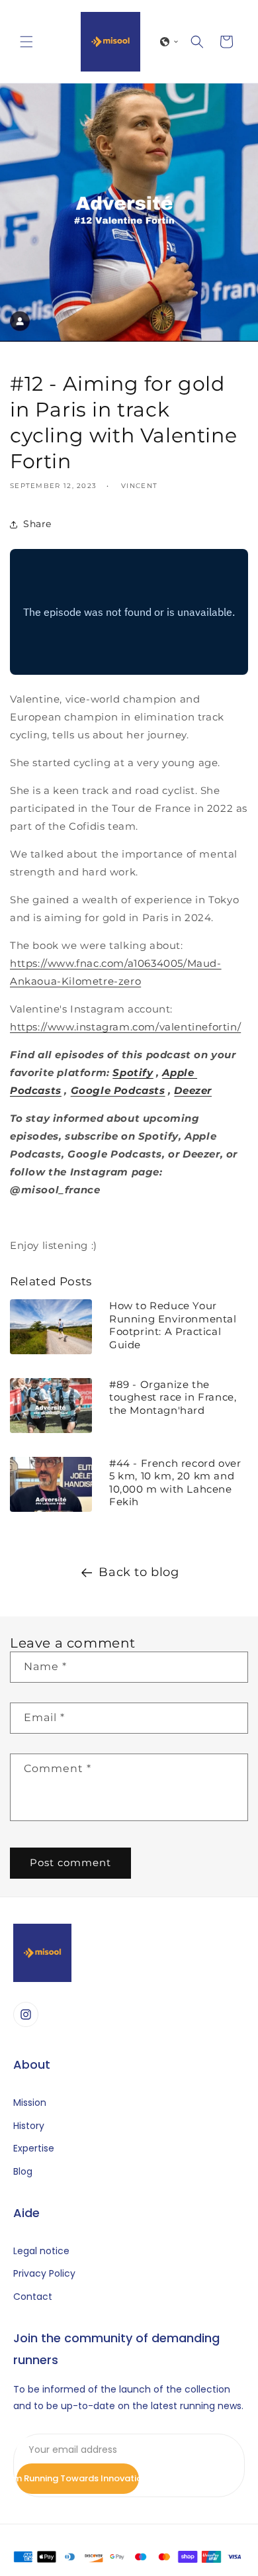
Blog (23, 2172)
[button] (26, 42)
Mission (30, 2103)
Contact (33, 2297)
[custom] (26, 2014)
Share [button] (37, 524)
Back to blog (139, 1572)
